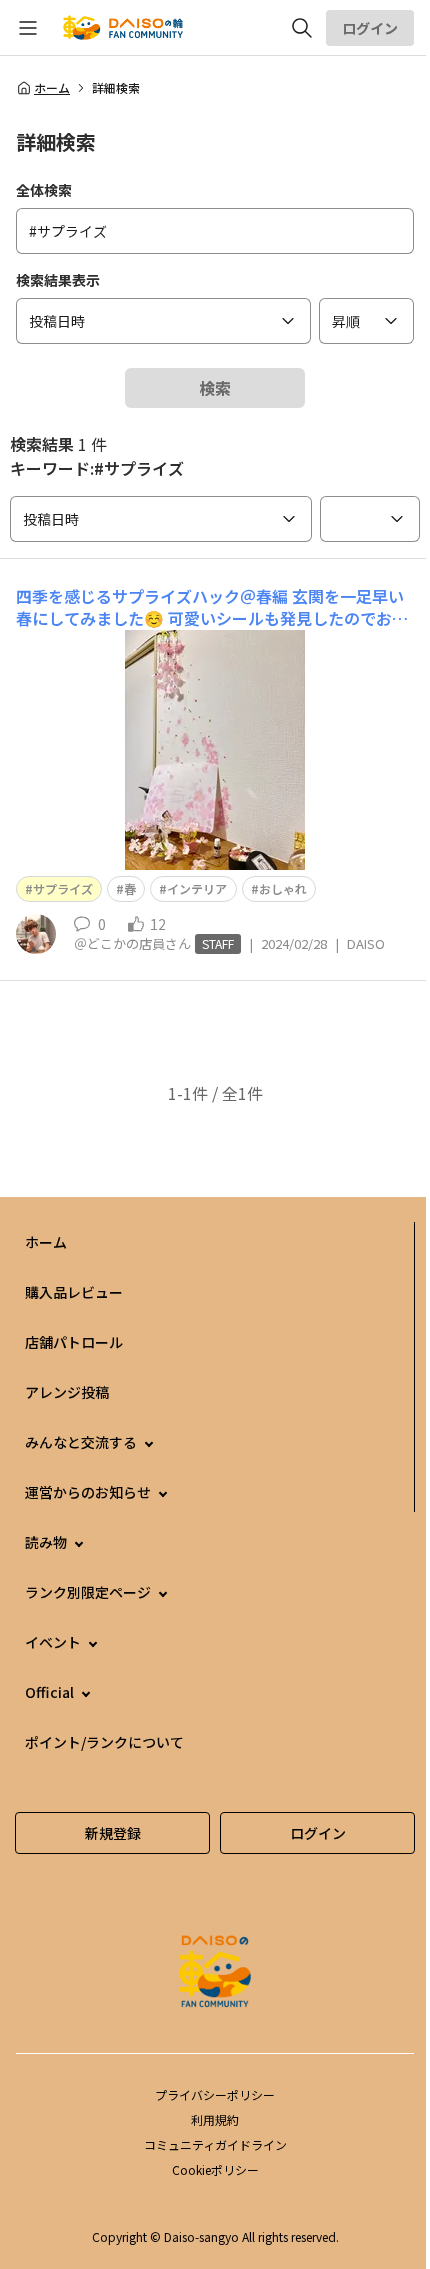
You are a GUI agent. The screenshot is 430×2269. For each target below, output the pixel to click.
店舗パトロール (74, 1342)
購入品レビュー (74, 1292)
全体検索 (44, 190)
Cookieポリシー (215, 2169)
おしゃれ (283, 888)
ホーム (52, 88)
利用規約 (215, 2119)
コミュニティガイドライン (215, 2144)
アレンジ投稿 (67, 1392)
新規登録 (113, 1833)
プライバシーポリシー (215, 2094)
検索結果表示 (58, 280)
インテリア (197, 888)
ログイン (370, 28)
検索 (215, 388)
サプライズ (63, 888)
